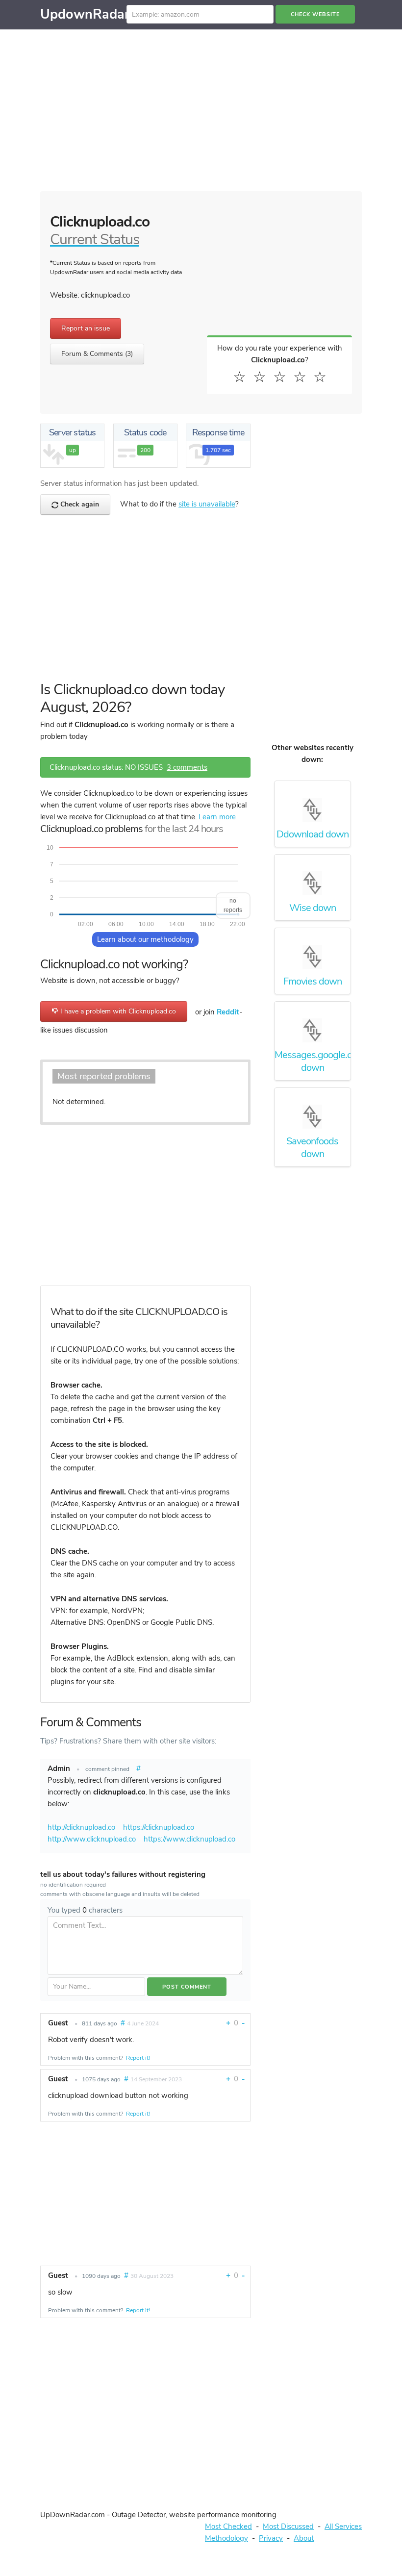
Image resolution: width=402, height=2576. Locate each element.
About (304, 2538)
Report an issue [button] (86, 328)
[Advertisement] (201, 113)
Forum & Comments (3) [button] (97, 354)
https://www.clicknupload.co (189, 1839)
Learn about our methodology (145, 939)
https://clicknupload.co (159, 1827)
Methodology (226, 2538)
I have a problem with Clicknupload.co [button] (117, 1011)
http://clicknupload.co (81, 1827)
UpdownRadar (85, 14)
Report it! (138, 2058)
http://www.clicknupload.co (92, 1839)
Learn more (217, 817)
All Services (343, 2526)
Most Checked (228, 2526)
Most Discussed (288, 2526)
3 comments (187, 767)
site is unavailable (207, 504)
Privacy (271, 2538)
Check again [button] (79, 504)
